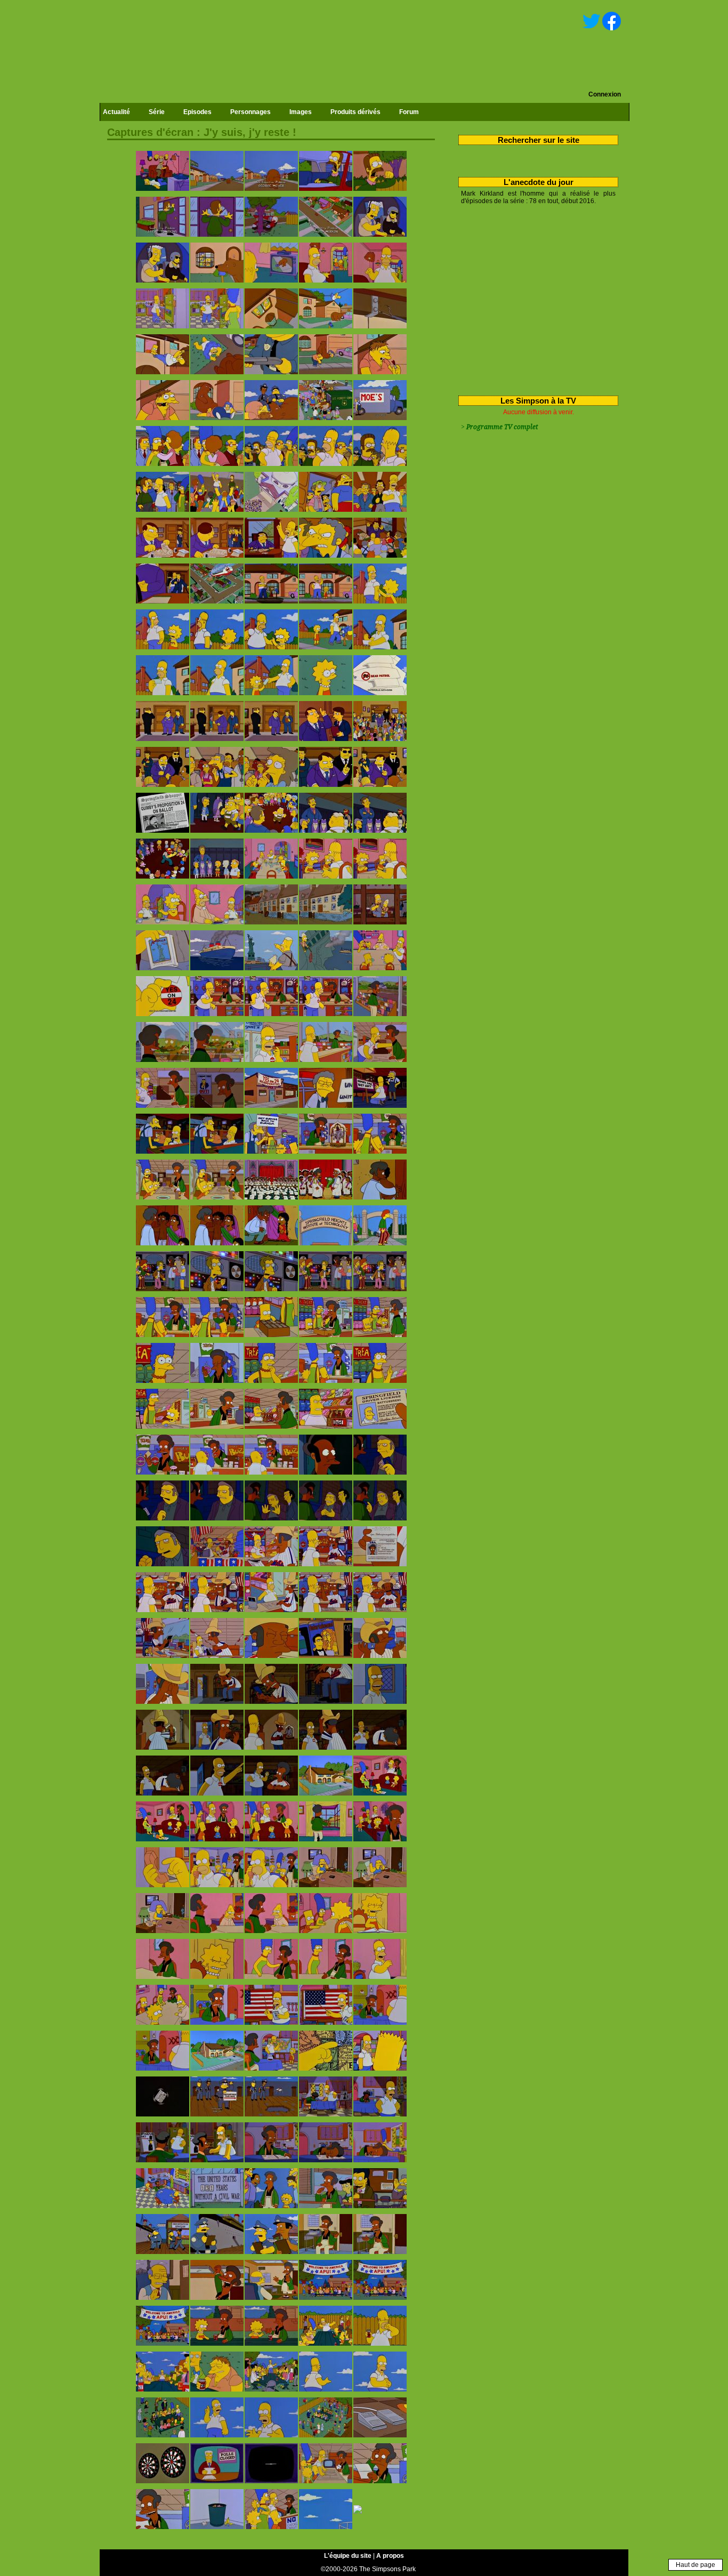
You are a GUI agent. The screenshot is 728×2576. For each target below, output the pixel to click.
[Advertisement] (534, 298)
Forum (409, 112)
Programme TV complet (502, 427)
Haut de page (695, 2565)
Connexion (605, 94)
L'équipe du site (348, 2556)
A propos (390, 2556)
